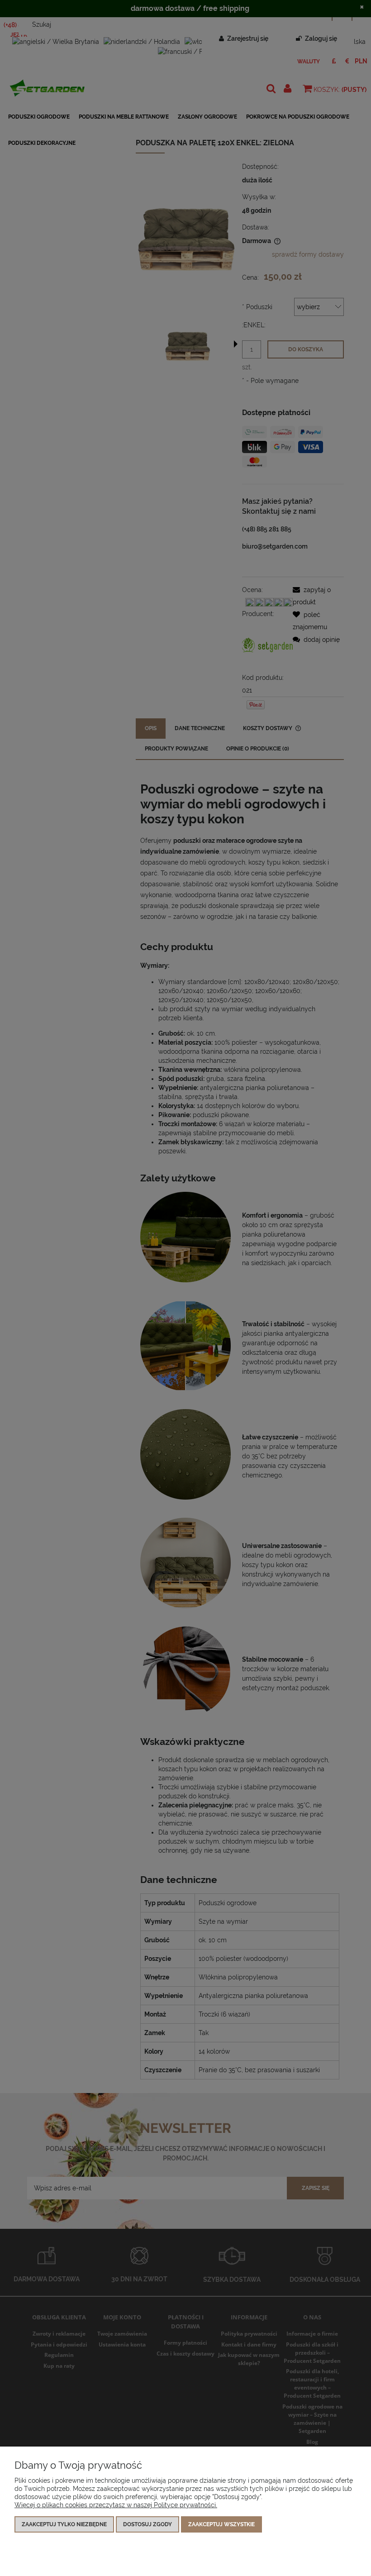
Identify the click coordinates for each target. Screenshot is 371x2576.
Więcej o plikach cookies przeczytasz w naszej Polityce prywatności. (116, 2505)
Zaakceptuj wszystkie (221, 2524)
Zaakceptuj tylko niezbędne (64, 2524)
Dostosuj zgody (147, 2524)
